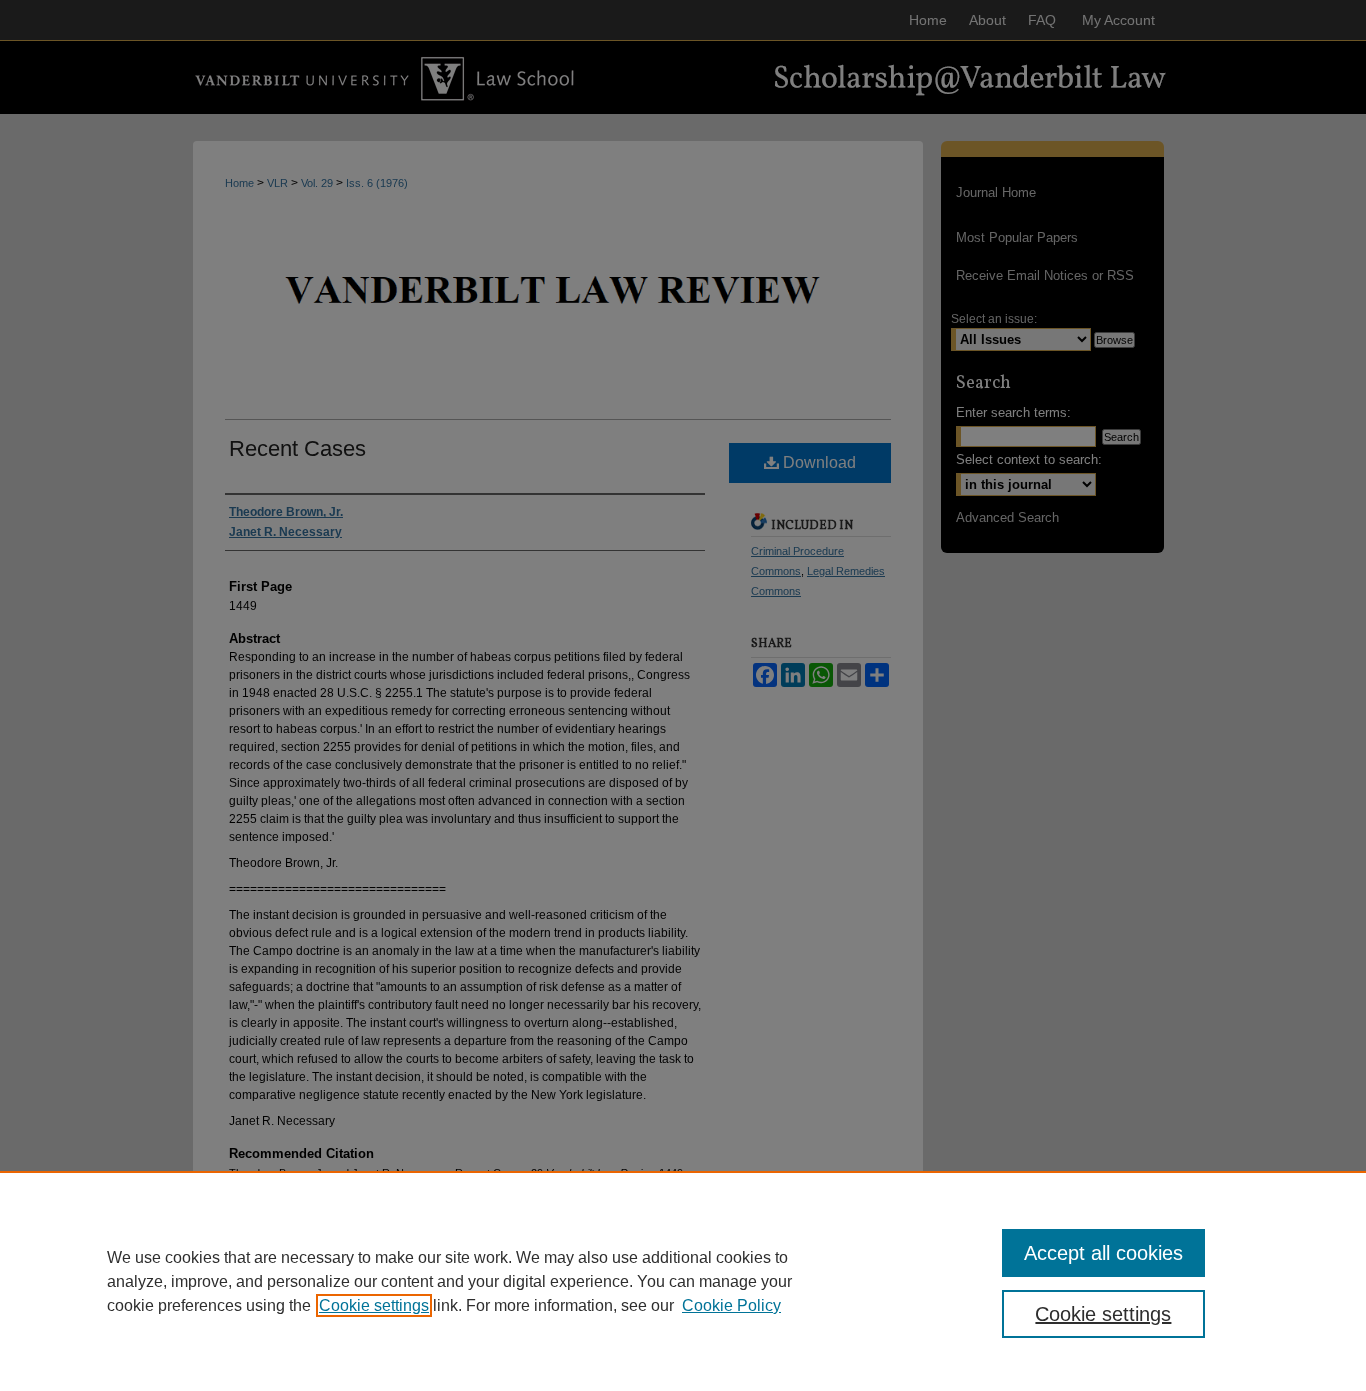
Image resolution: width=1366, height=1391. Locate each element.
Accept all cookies (1103, 1253)
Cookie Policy (731, 1305)
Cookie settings (374, 1305)
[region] (683, 1281)
